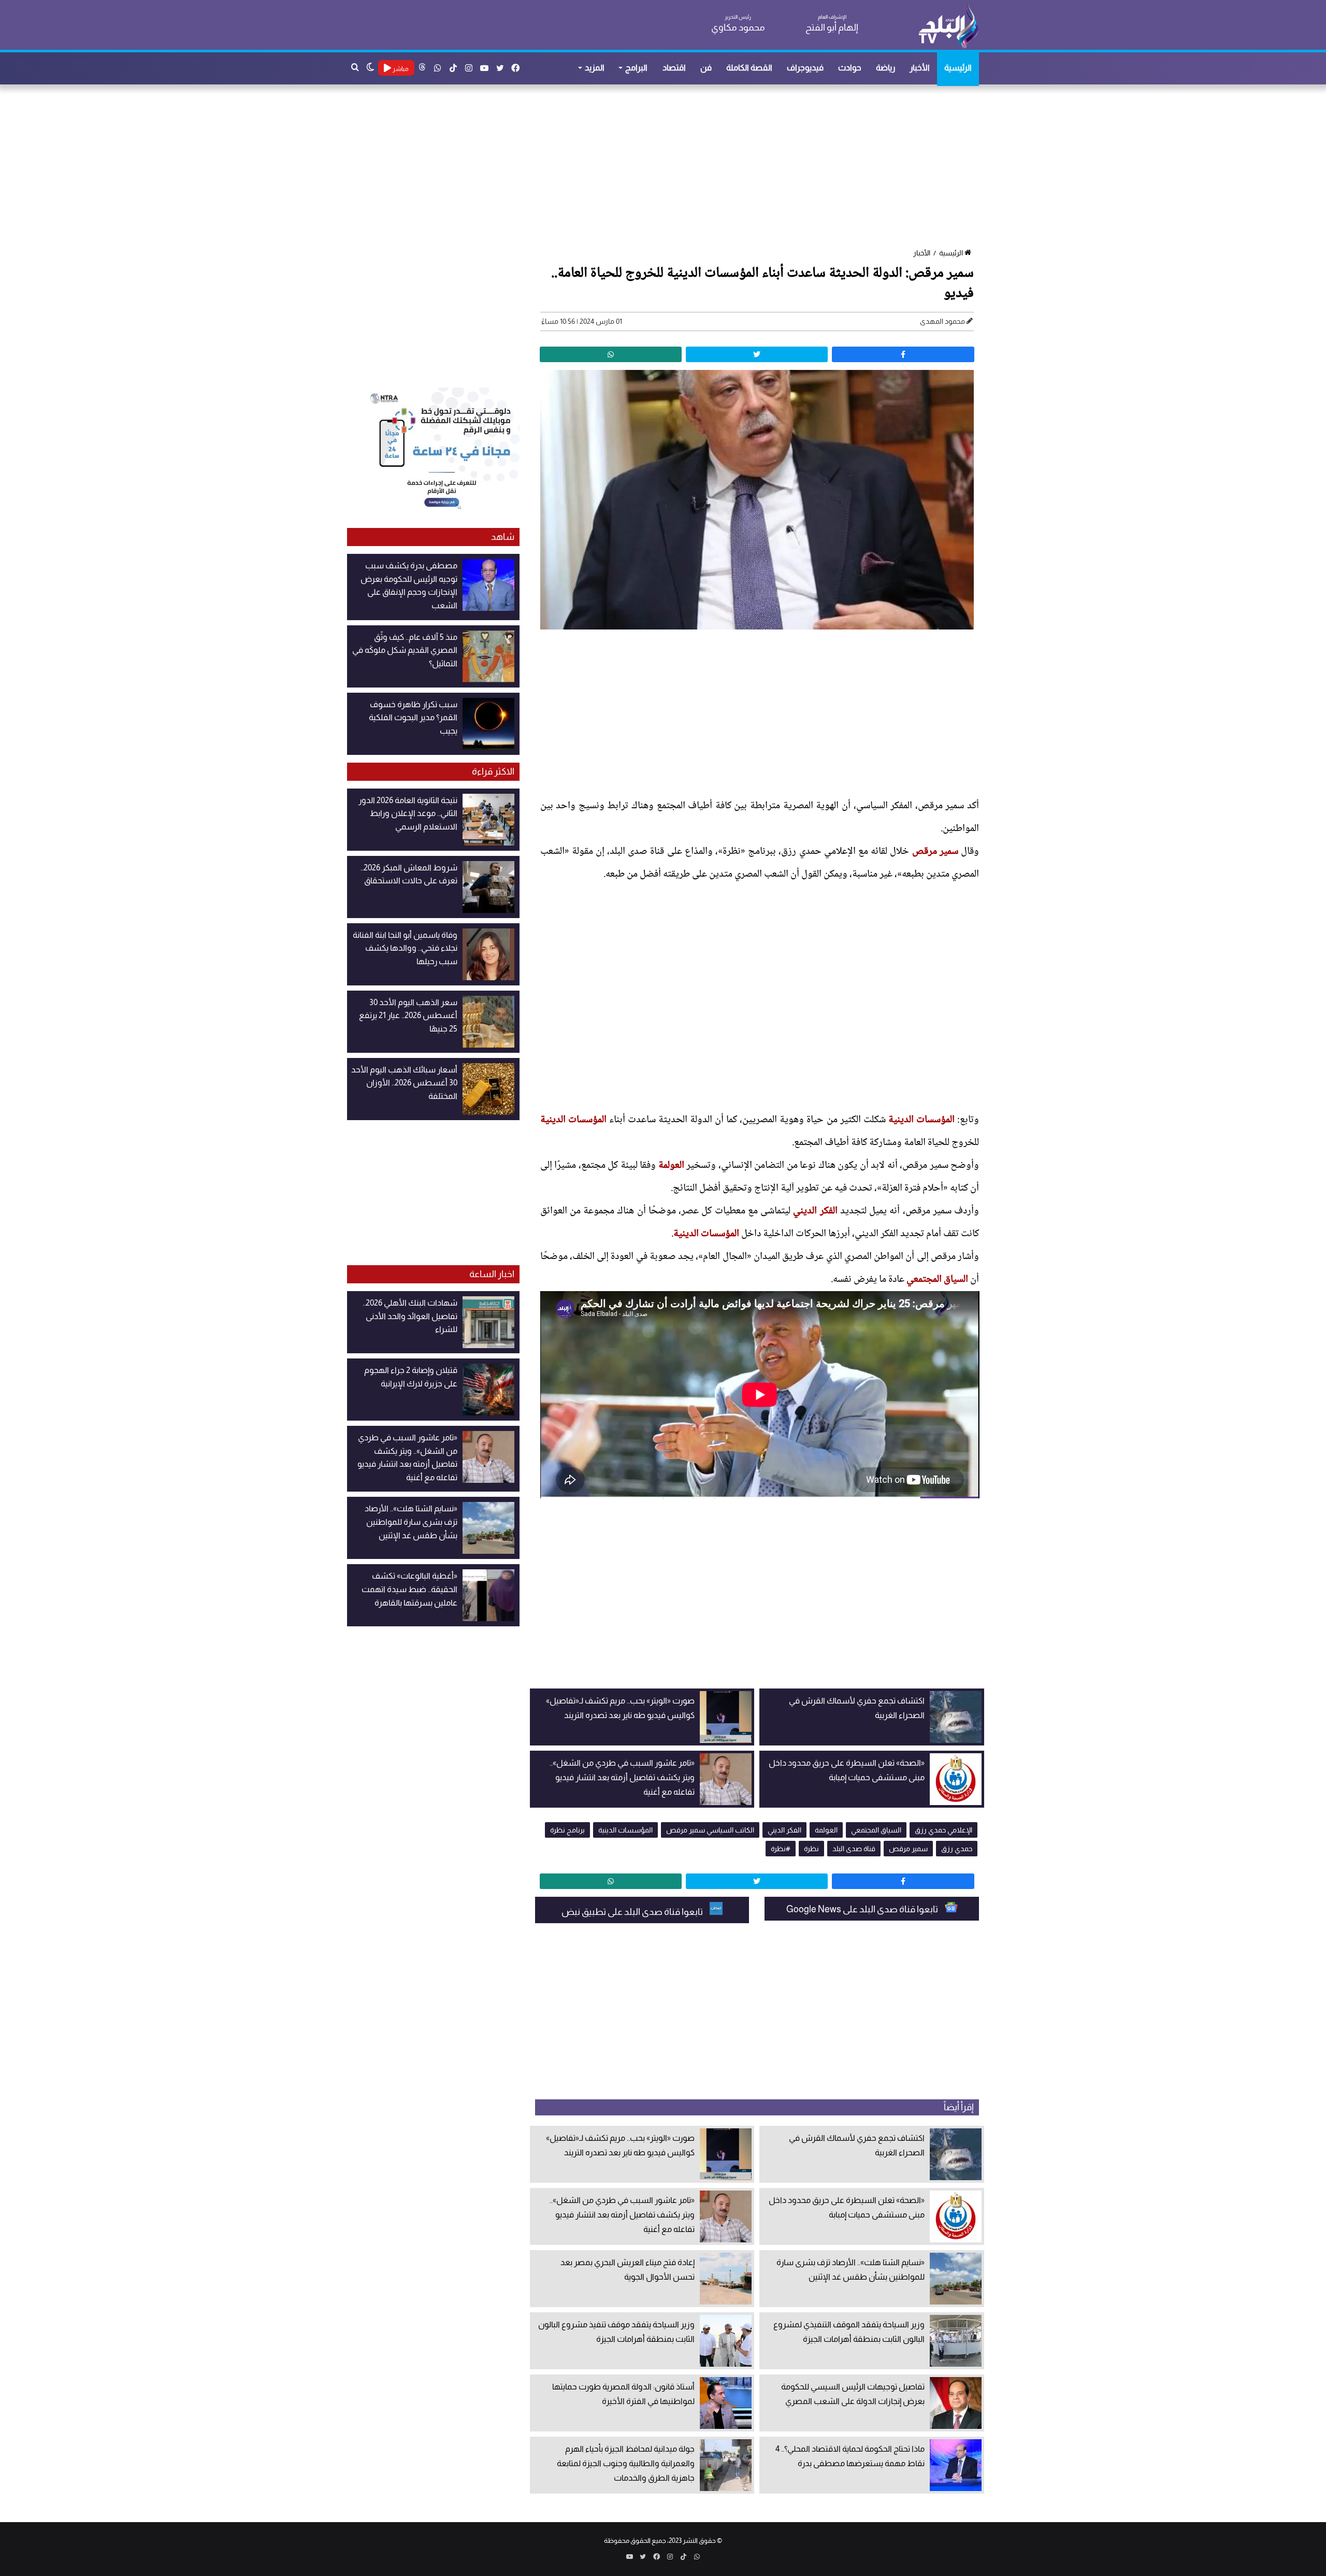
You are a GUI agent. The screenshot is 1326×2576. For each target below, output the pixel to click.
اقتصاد (674, 68)
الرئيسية (958, 68)
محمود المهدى (942, 321)
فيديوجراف (805, 68)
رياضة (885, 68)
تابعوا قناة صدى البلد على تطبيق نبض (633, 1912)
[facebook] (903, 354)
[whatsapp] (611, 354)
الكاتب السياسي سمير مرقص (710, 1830)
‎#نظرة (781, 1849)
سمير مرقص (935, 852)
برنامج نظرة (567, 1830)
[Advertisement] (668, 167)
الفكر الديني (815, 1211)
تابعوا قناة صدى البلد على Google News (863, 1909)
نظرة (811, 1849)
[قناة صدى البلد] (948, 26)
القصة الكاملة (749, 68)
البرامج (636, 68)
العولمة (671, 1166)
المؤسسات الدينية (921, 1120)
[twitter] (757, 354)
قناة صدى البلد (854, 1849)
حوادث (850, 68)
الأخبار (920, 68)
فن (706, 68)
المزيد (595, 68)
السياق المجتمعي (937, 1280)
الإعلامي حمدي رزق (943, 1830)
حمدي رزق (957, 1849)
